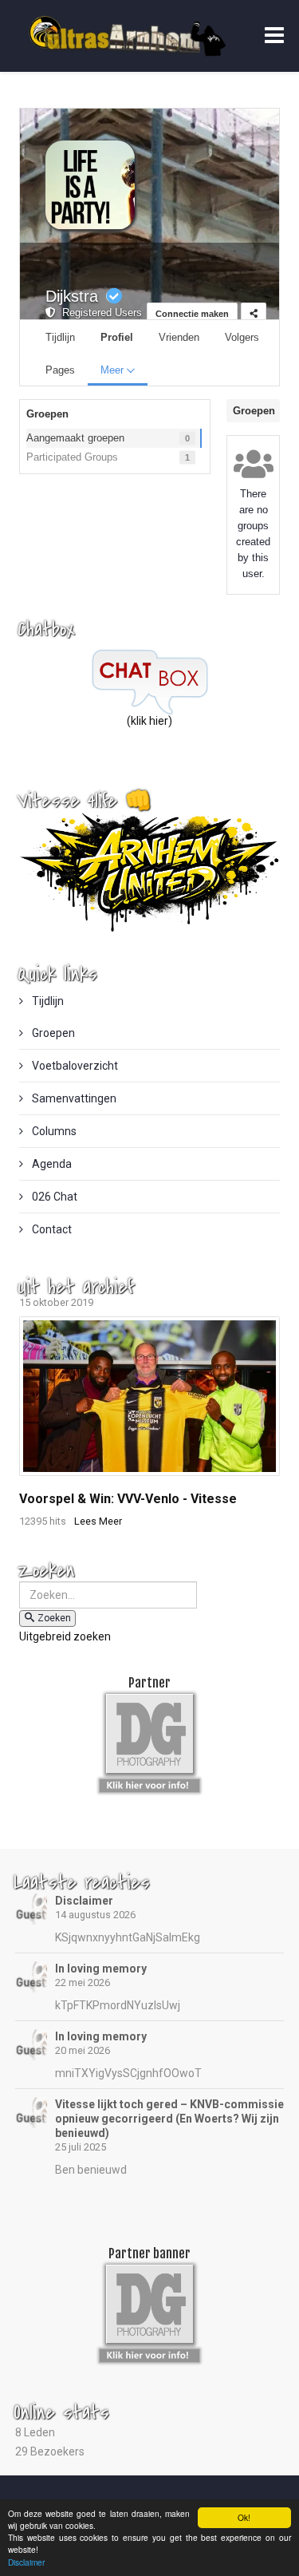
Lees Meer (98, 1521)
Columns (53, 1131)
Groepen (52, 1033)
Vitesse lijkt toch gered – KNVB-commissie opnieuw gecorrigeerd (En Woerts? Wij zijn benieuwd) (169, 2119)
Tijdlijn (47, 1001)
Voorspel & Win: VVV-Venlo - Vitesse (128, 1499)
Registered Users (99, 313)
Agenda (51, 1164)
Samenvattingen (73, 1098)
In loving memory (101, 1969)
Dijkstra (72, 296)
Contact (51, 1229)
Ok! (244, 2517)
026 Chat (53, 1197)
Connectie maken (192, 314)
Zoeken (54, 1618)
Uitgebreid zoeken (65, 1636)
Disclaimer (84, 1901)
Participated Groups (72, 457)
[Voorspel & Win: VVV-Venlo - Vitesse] (150, 1396)
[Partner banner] (149, 1783)
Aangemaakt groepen (75, 438)
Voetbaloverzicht (74, 1066)
